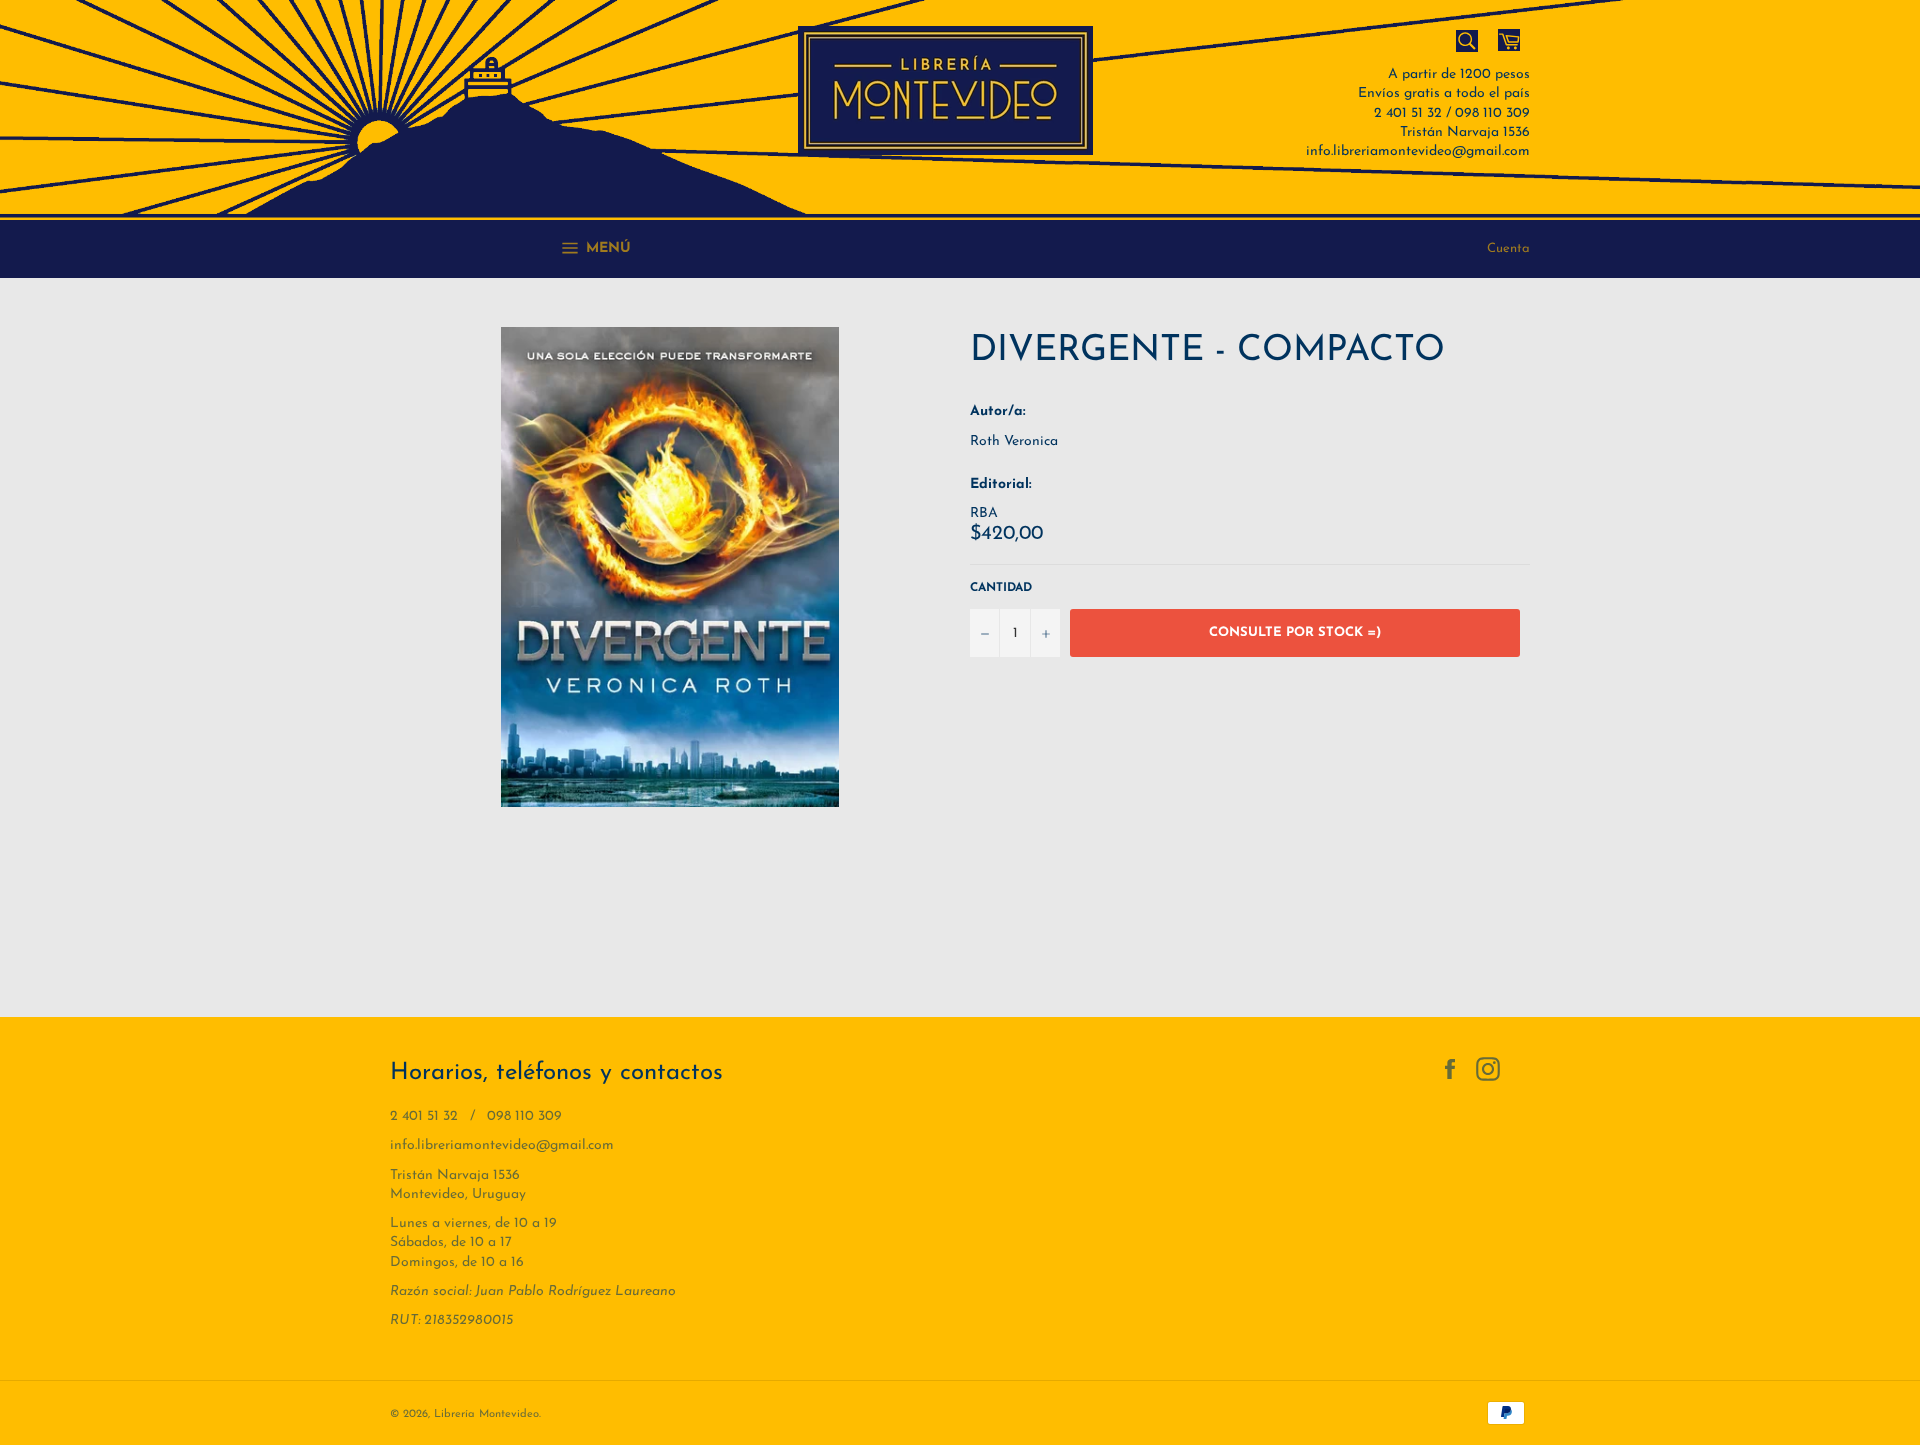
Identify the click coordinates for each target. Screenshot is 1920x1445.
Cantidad (1001, 588)
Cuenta (1508, 248)
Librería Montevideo (486, 1414)
